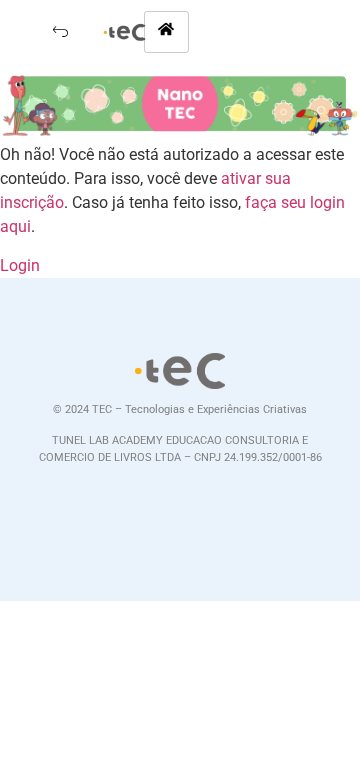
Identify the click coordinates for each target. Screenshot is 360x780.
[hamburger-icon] (166, 32)
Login (20, 265)
